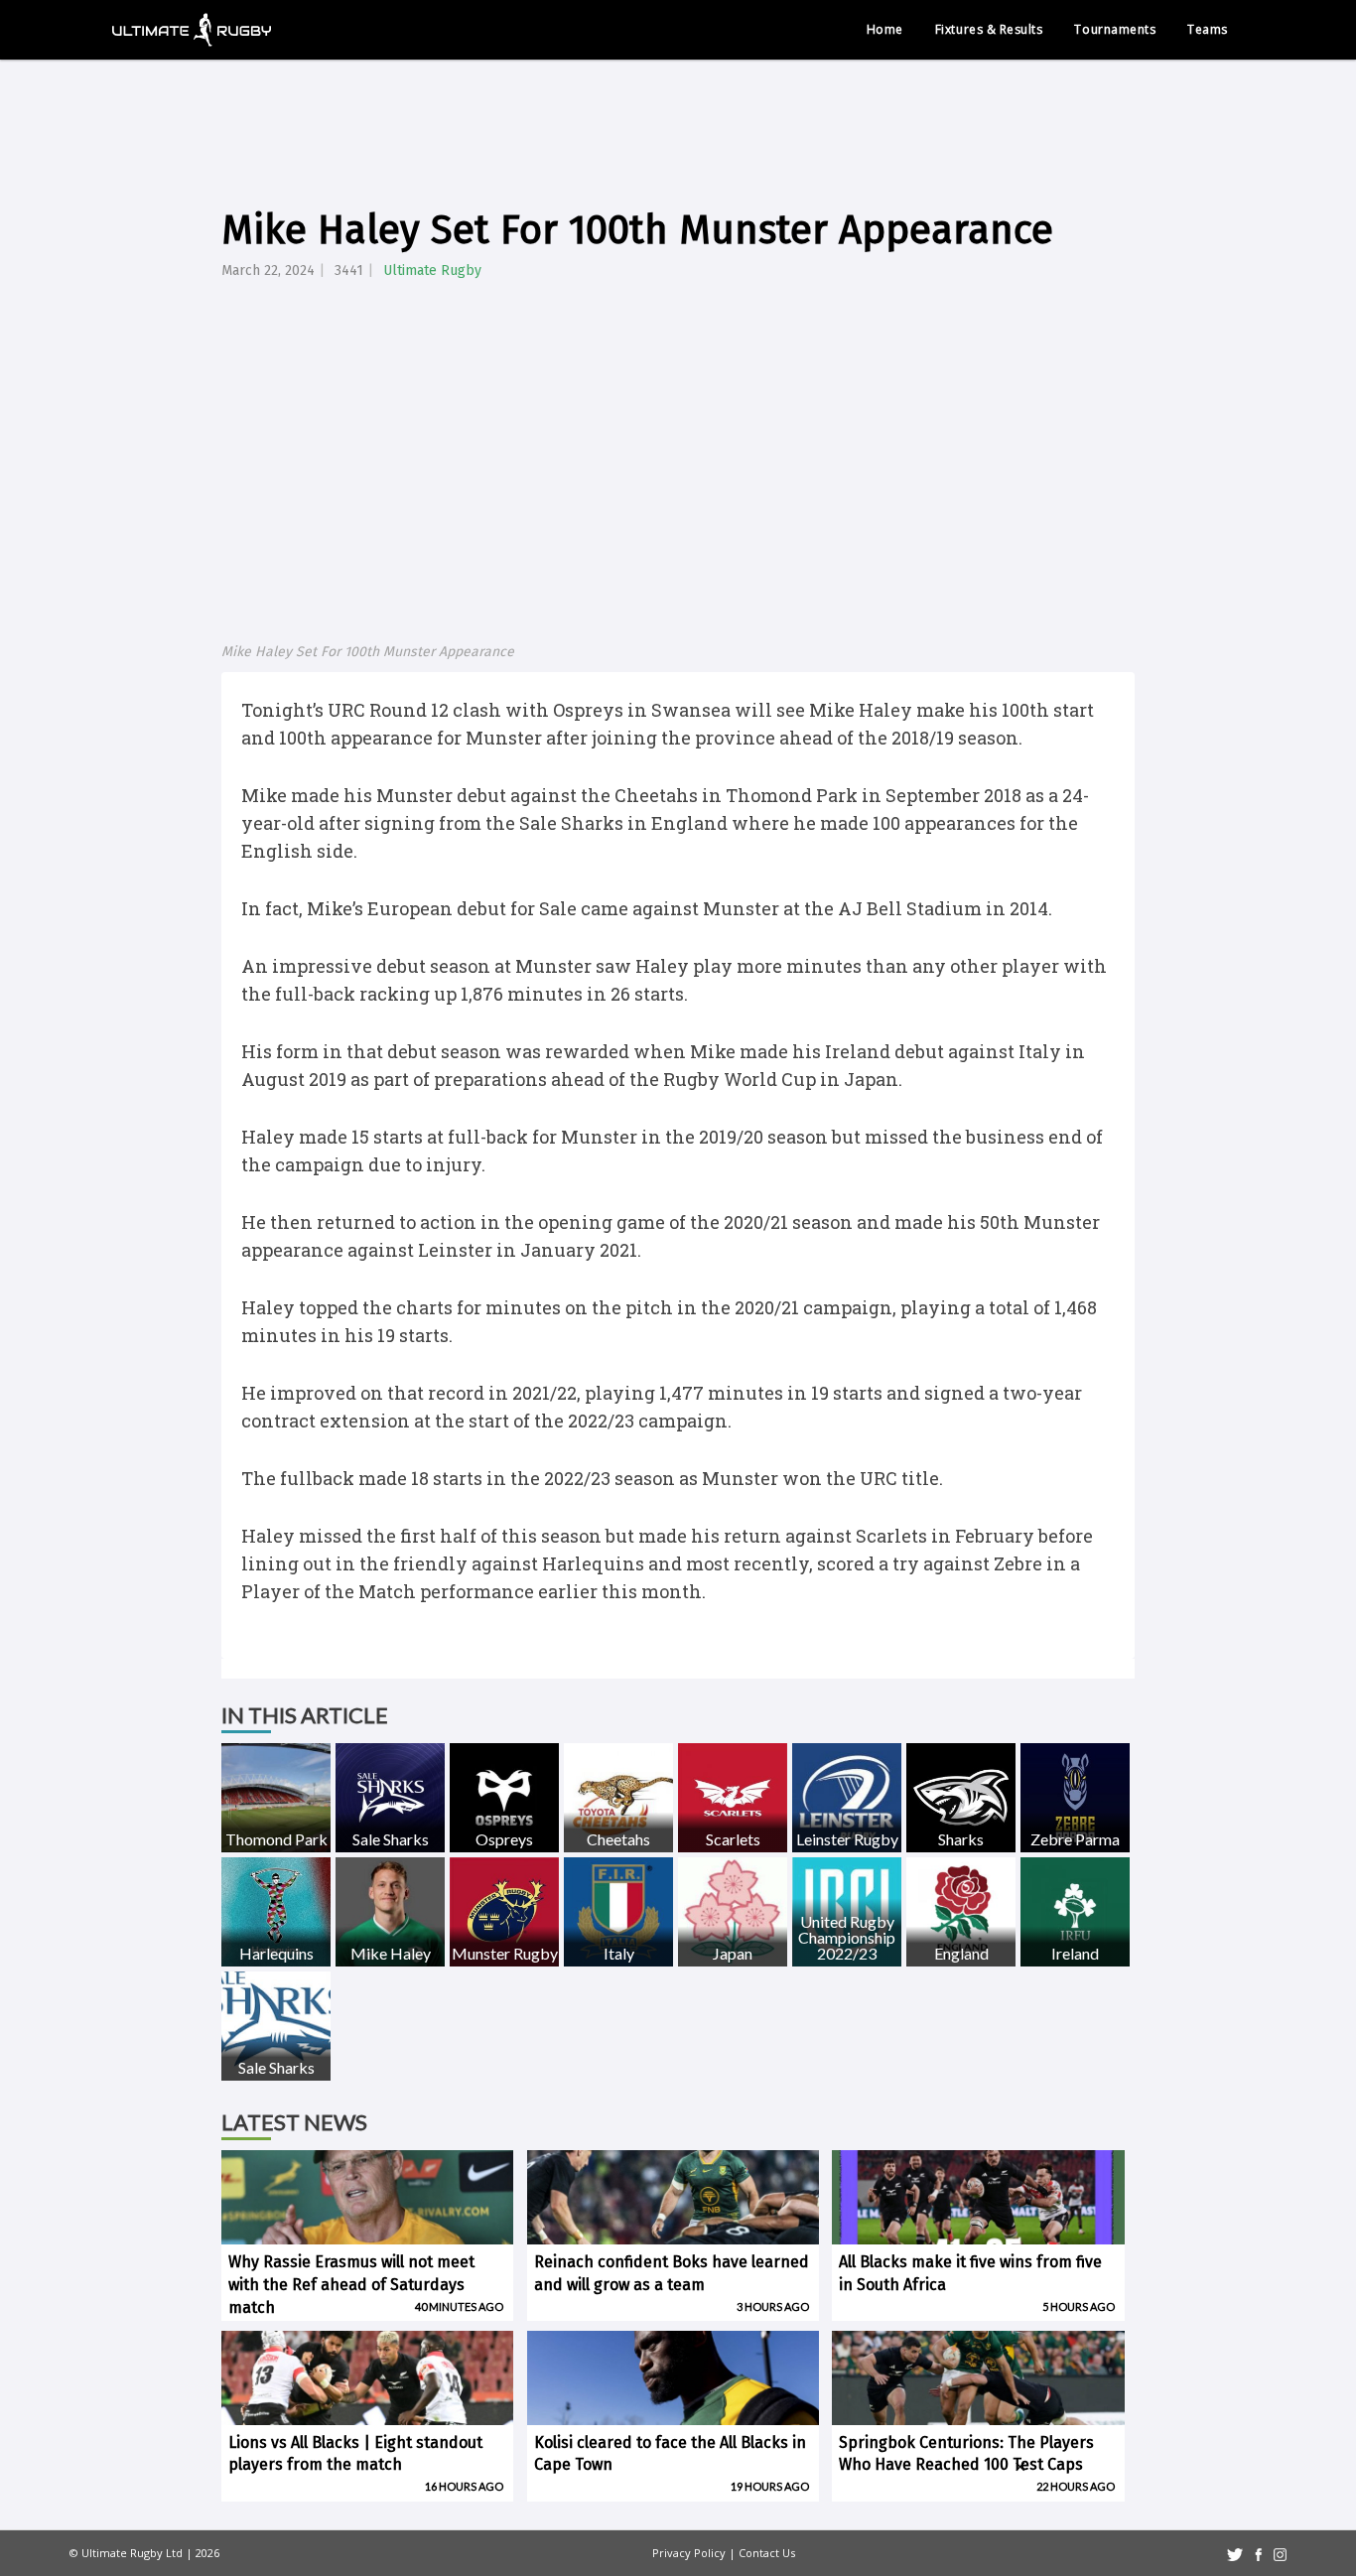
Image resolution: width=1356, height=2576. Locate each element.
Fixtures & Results (989, 29)
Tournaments (1115, 29)
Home (885, 29)
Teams (1208, 29)
